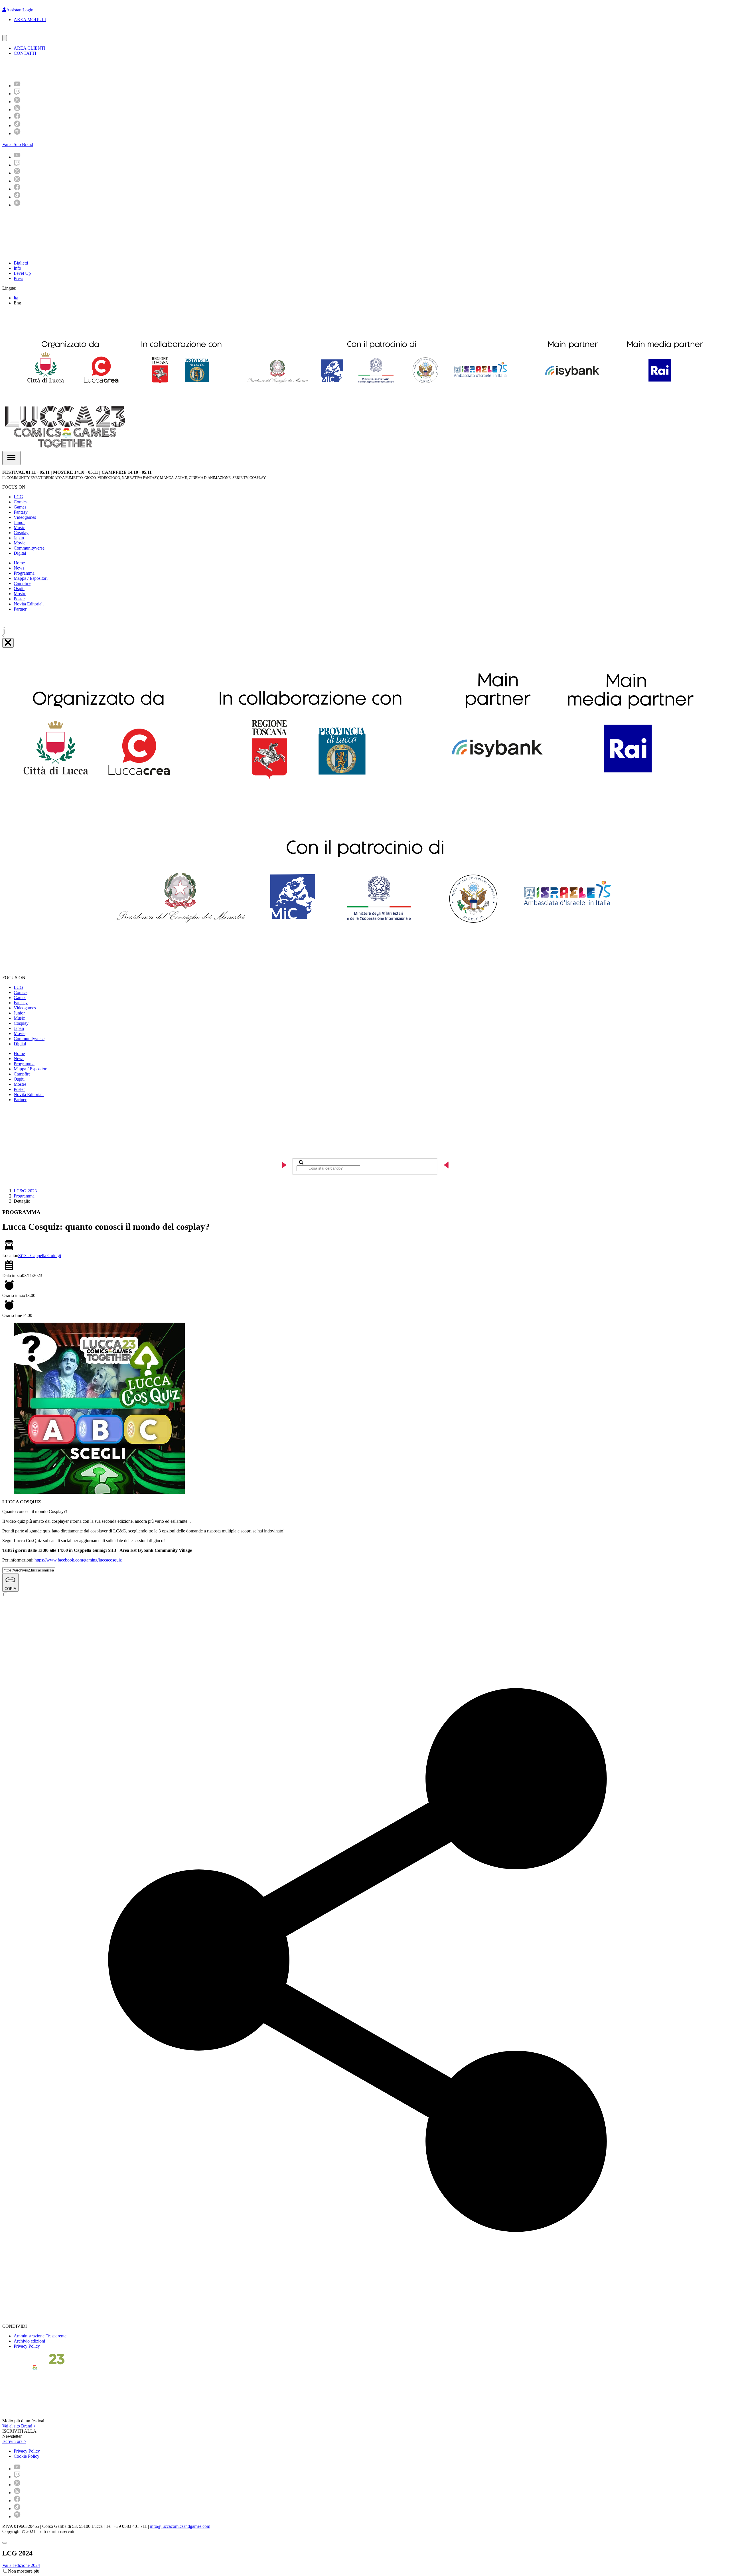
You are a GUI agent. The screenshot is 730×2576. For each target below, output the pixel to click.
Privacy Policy (27, 2346)
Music (19, 527)
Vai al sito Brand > (19, 2426)
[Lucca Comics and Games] (72, 68)
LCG (18, 497)
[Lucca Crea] (15, 32)
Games (20, 507)
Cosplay (21, 533)
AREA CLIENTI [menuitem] (30, 48)
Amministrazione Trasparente (40, 2336)
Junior (19, 522)
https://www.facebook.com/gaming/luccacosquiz (78, 1560)
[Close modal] (5, 2543)
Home (19, 563)
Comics (21, 502)
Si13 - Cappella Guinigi (40, 1256)
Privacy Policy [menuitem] (27, 2451)
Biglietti (21, 263)
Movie (20, 543)
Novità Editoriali (29, 604)
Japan (19, 538)
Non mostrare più (24, 2571)
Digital (20, 553)
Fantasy (21, 512)
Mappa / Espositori (31, 578)
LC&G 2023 (25, 1191)
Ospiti (19, 588)
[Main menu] (11, 458)
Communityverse (29, 548)
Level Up (22, 273)
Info (17, 268)
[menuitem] (17, 86)
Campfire (22, 583)
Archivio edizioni (29, 2341)
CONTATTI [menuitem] (25, 53)
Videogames (25, 517)
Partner (20, 609)
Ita (16, 298)
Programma (24, 573)
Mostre (20, 594)
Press (18, 278)
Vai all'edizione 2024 (21, 2565)
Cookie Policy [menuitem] (27, 2456)
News (19, 568)
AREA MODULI (30, 20)
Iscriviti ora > (14, 2441)
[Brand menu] (5, 38)
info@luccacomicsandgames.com (180, 2526)
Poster (19, 599)
